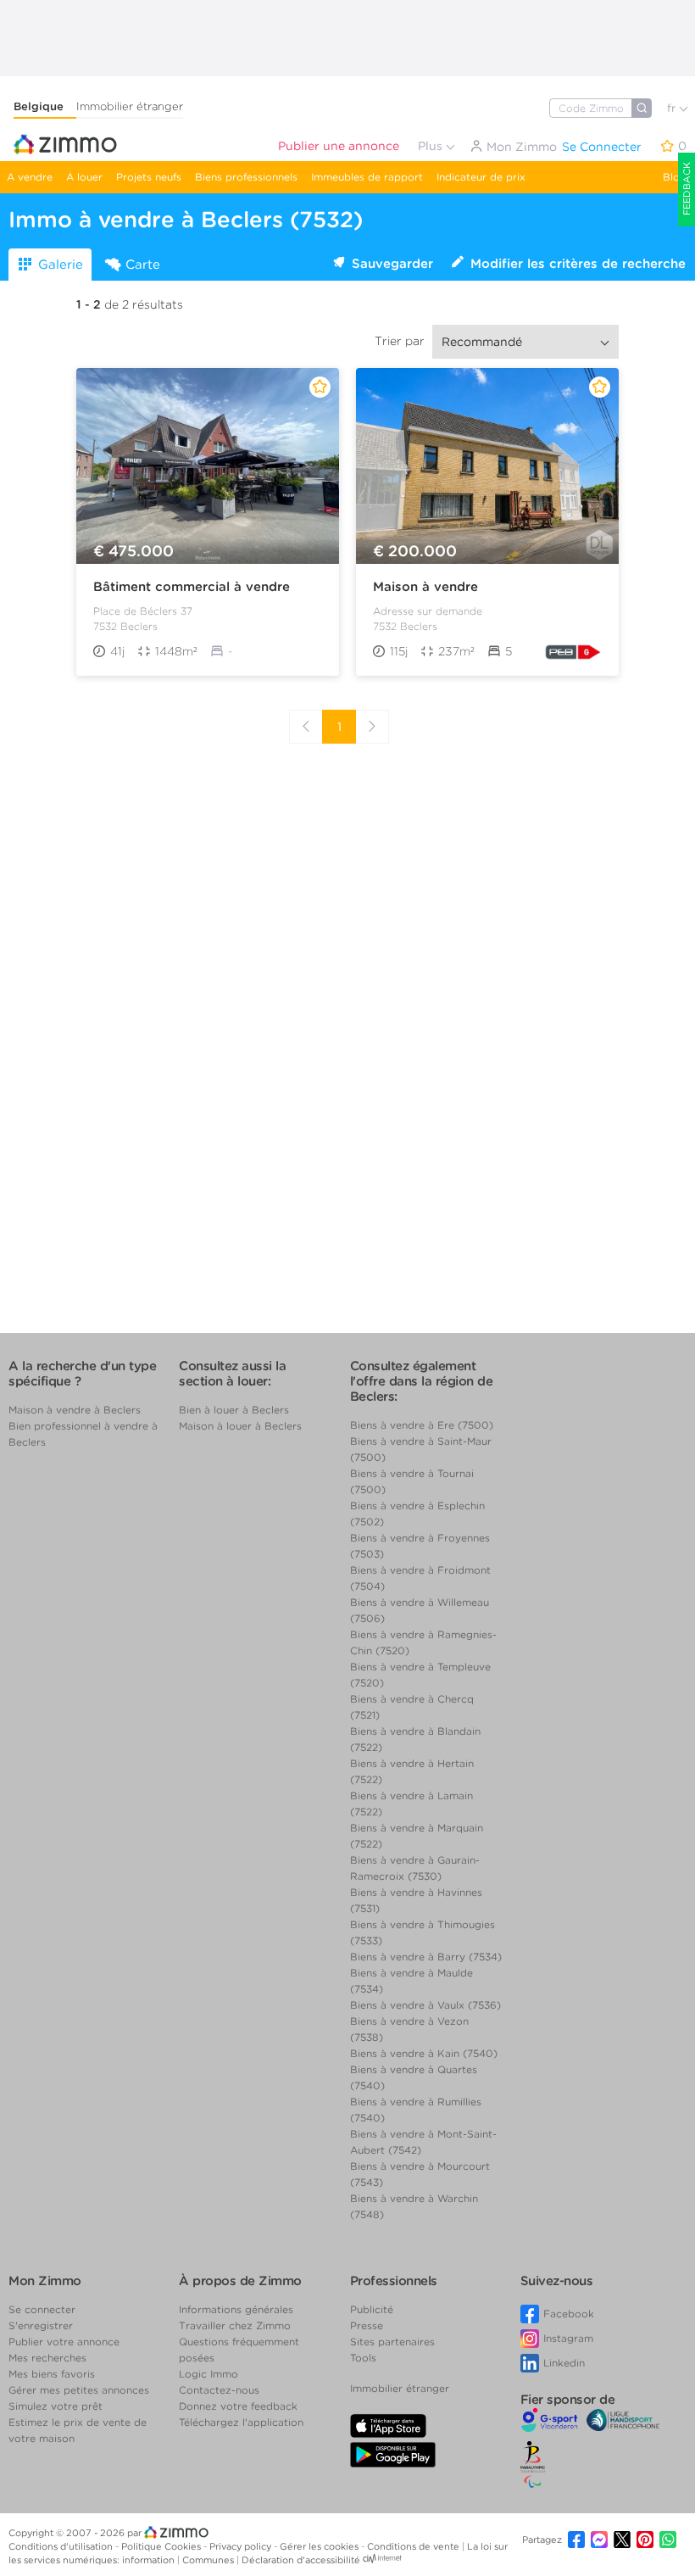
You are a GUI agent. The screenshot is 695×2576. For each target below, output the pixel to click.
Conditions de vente (414, 2546)
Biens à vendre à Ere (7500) (422, 1425)
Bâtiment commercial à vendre (192, 587)
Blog (675, 177)
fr (673, 108)
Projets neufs (149, 177)
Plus (432, 146)
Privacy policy (242, 2546)
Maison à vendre (425, 587)
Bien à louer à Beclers (234, 1410)
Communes (209, 2560)
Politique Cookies (162, 2546)
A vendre (30, 177)
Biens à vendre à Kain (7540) (424, 2053)
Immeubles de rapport (367, 177)
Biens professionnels (246, 177)
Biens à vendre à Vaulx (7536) (425, 2005)
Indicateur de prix (481, 177)
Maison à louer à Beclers (240, 1426)
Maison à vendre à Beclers (75, 1410)
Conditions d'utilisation (62, 2546)
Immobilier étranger (130, 106)
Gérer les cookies (320, 2546)
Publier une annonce (339, 146)
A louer (84, 177)
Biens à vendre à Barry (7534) (426, 1957)
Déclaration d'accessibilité (301, 2560)
